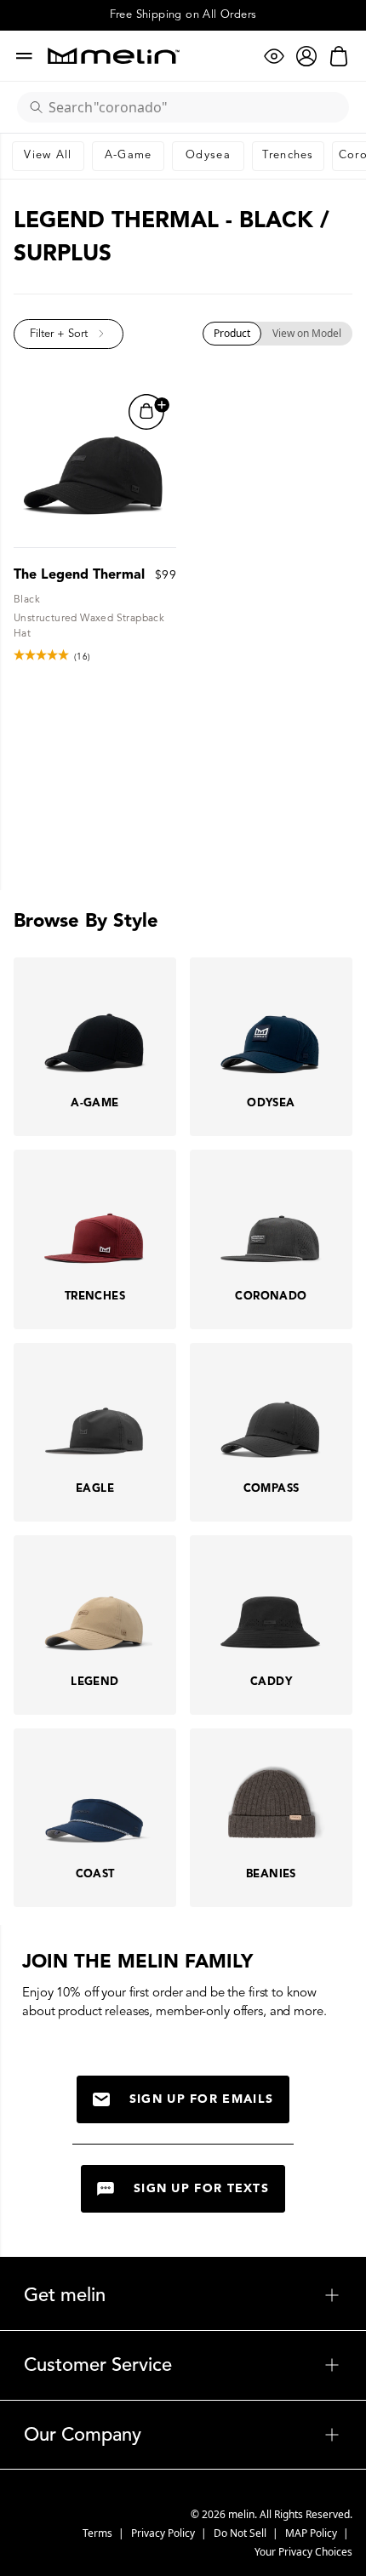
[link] (48, 156)
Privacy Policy (164, 2533)
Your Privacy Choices (303, 2552)
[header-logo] (114, 56)
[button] (69, 334)
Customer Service (183, 2365)
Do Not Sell (241, 2533)
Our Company (183, 2435)
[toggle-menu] (223, 2295)
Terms (99, 2533)
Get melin (183, 2295)
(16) (83, 657)
